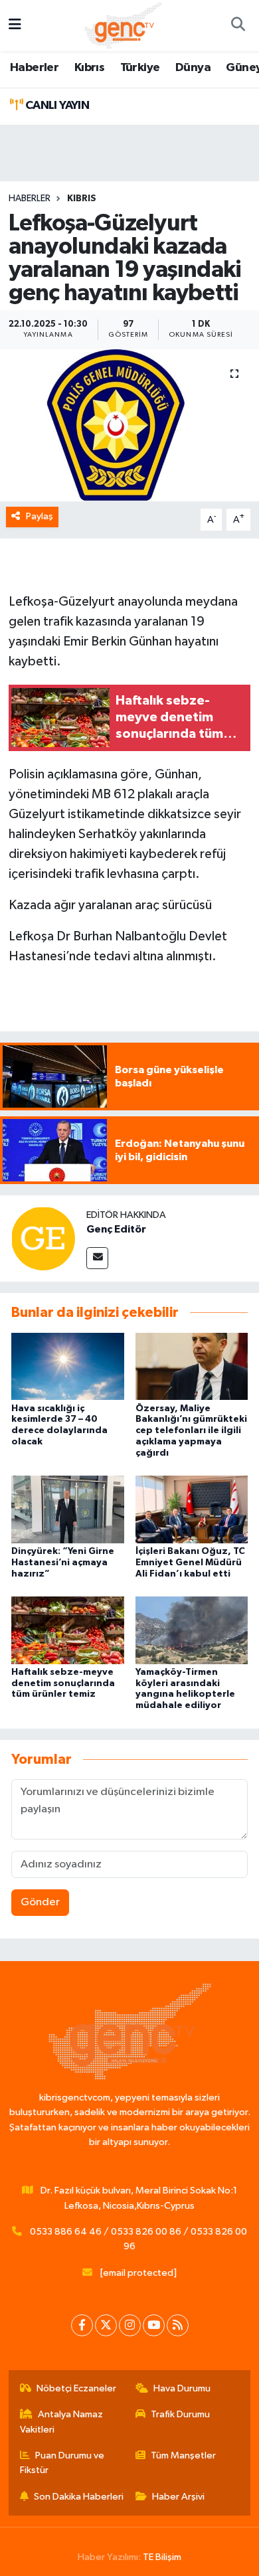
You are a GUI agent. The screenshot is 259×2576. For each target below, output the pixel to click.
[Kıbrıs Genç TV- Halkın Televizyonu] (123, 25)
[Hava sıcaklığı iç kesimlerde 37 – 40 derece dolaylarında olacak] (68, 1366)
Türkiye (140, 68)
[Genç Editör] (43, 1238)
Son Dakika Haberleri (79, 2497)
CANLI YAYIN (56, 106)
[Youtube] (154, 2325)
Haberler (34, 68)
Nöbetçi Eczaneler (76, 2388)
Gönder (40, 1902)
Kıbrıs (89, 68)
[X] (106, 2325)
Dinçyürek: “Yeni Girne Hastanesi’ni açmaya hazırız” (63, 1563)
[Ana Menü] (15, 26)
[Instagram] (130, 2325)
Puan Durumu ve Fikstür (62, 2463)
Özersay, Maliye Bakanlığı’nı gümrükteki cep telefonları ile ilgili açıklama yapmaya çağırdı (191, 1431)
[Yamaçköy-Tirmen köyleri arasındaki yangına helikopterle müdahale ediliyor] (192, 1630)
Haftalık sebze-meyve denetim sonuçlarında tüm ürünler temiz (63, 1683)
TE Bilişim (162, 2557)
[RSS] (178, 2325)
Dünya (193, 68)
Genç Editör (116, 1229)
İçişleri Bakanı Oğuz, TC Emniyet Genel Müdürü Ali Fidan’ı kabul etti (190, 1563)
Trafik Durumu (180, 2414)
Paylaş (40, 516)
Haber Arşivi (178, 2497)
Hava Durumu (182, 2388)
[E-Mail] (97, 1258)
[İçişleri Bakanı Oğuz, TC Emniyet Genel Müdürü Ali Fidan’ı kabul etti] (192, 1509)
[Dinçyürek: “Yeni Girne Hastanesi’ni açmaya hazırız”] (68, 1509)
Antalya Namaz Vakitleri (62, 2422)
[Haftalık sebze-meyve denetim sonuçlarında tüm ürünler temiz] (68, 1630)
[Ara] (238, 26)
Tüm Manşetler (183, 2455)
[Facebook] (82, 2325)
